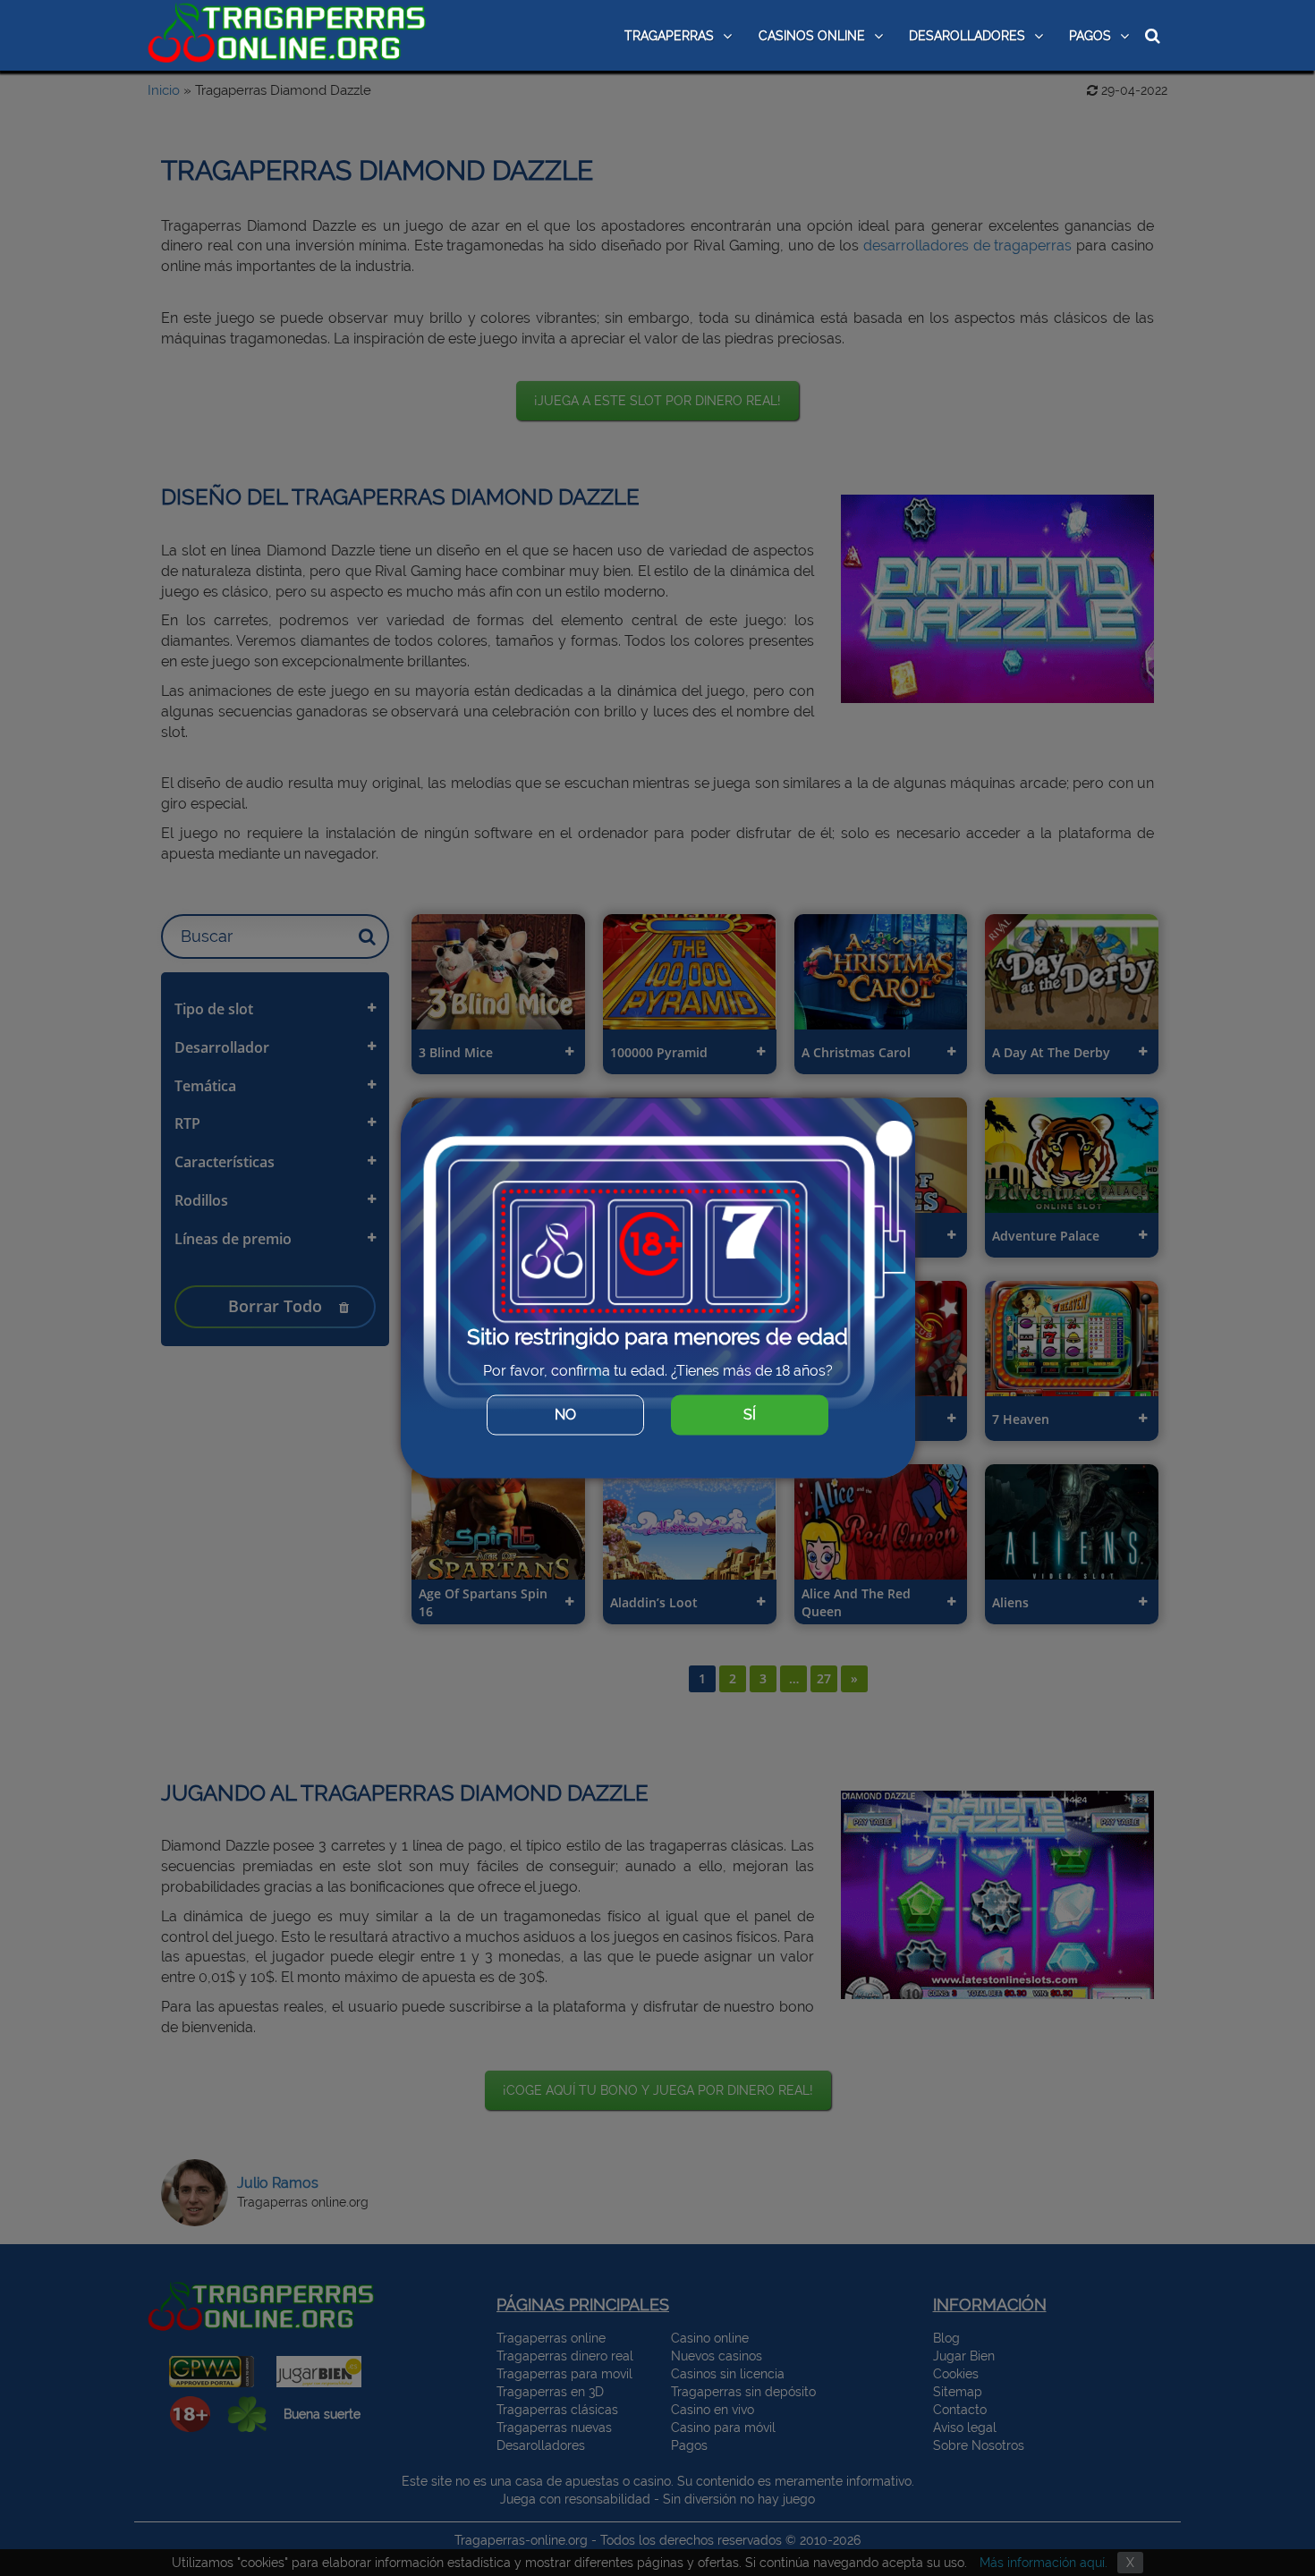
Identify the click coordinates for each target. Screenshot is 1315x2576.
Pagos (1090, 36)
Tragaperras (669, 36)
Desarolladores (967, 36)
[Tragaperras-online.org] (287, 33)
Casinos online (812, 36)
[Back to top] (1266, 2509)
